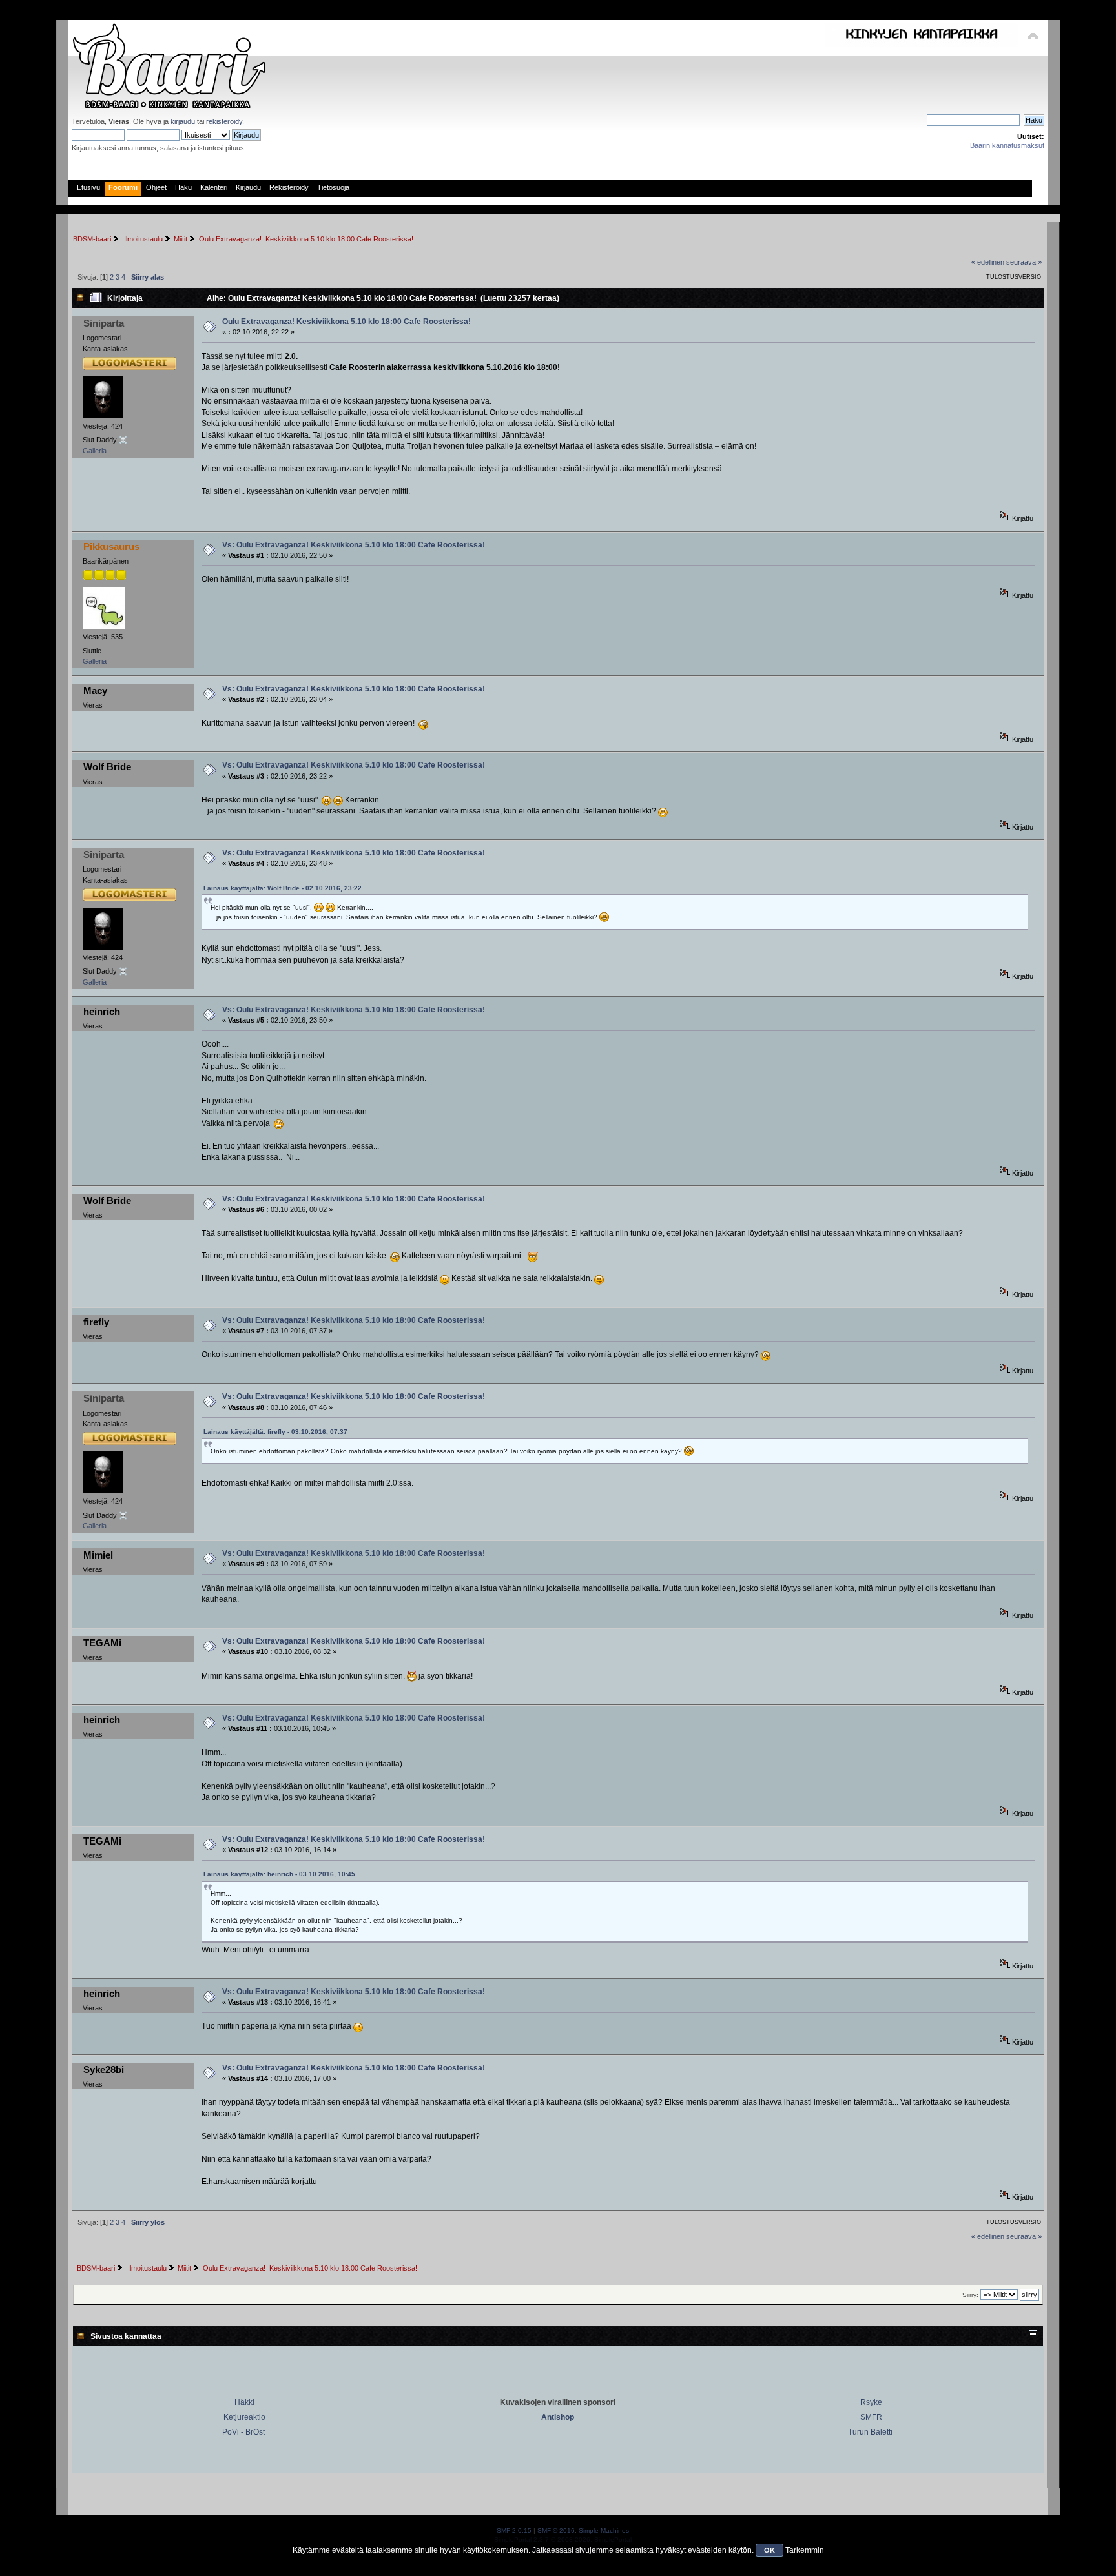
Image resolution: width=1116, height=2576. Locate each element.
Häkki (244, 2402)
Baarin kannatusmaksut (1007, 145)
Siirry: (970, 2295)
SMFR (871, 2417)
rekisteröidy (224, 121)
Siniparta (104, 323)
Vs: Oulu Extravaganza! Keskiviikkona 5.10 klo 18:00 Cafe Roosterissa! (354, 545)
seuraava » (1024, 262)
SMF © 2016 (556, 2530)
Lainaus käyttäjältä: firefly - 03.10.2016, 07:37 (275, 1432)
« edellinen (988, 262)
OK (770, 2550)
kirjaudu (183, 121)
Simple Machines (604, 2530)
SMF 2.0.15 (514, 2530)
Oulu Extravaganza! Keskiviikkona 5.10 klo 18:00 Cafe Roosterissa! (346, 322)
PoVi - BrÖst (243, 2432)
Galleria (95, 451)
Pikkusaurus (111, 547)
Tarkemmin (805, 2550)
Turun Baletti (870, 2432)
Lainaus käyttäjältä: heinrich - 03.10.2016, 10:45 (279, 1874)
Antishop (558, 2417)
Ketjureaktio (244, 2417)
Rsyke (871, 2402)
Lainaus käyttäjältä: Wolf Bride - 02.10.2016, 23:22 (283, 888)
